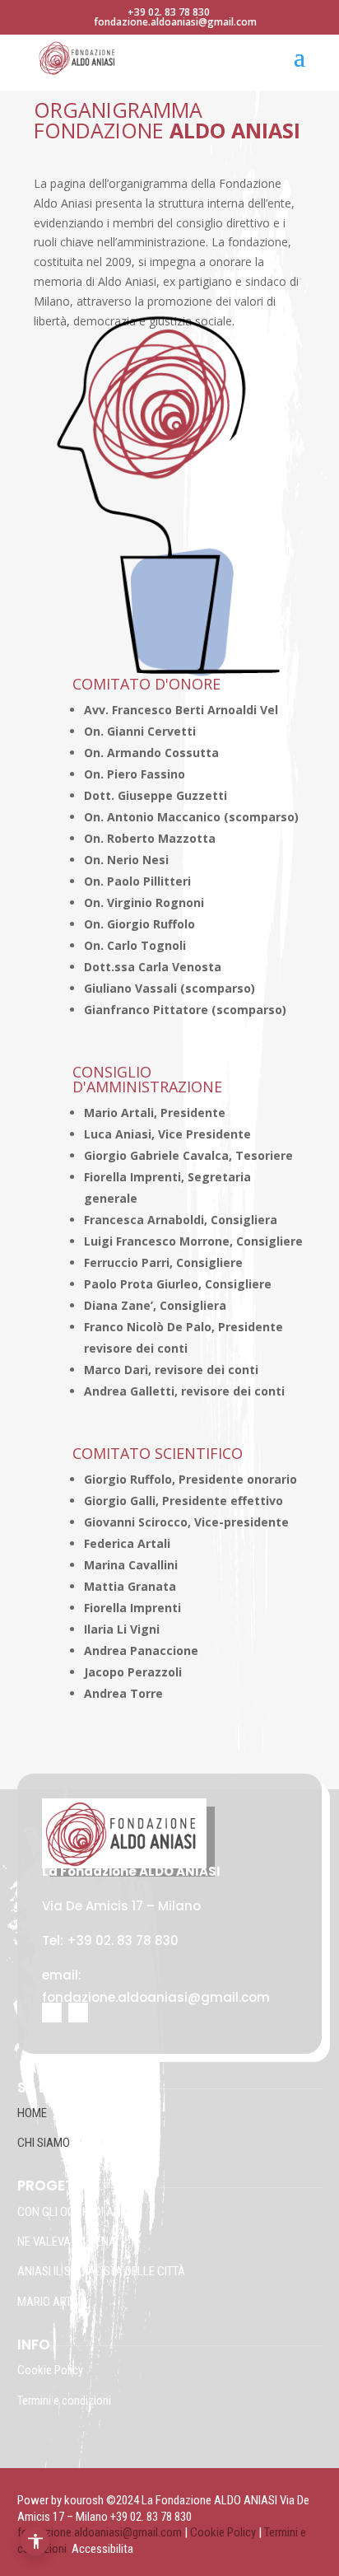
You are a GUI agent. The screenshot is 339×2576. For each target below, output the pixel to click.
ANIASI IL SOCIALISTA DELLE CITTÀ (101, 2271)
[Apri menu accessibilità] (35, 2541)
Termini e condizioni (64, 2401)
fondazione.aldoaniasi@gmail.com (100, 2532)
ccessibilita (106, 2549)
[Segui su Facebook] (52, 2013)
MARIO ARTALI (52, 2302)
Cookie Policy (51, 2370)
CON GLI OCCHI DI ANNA (77, 2212)
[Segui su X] (78, 2013)
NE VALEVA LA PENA (67, 2242)
